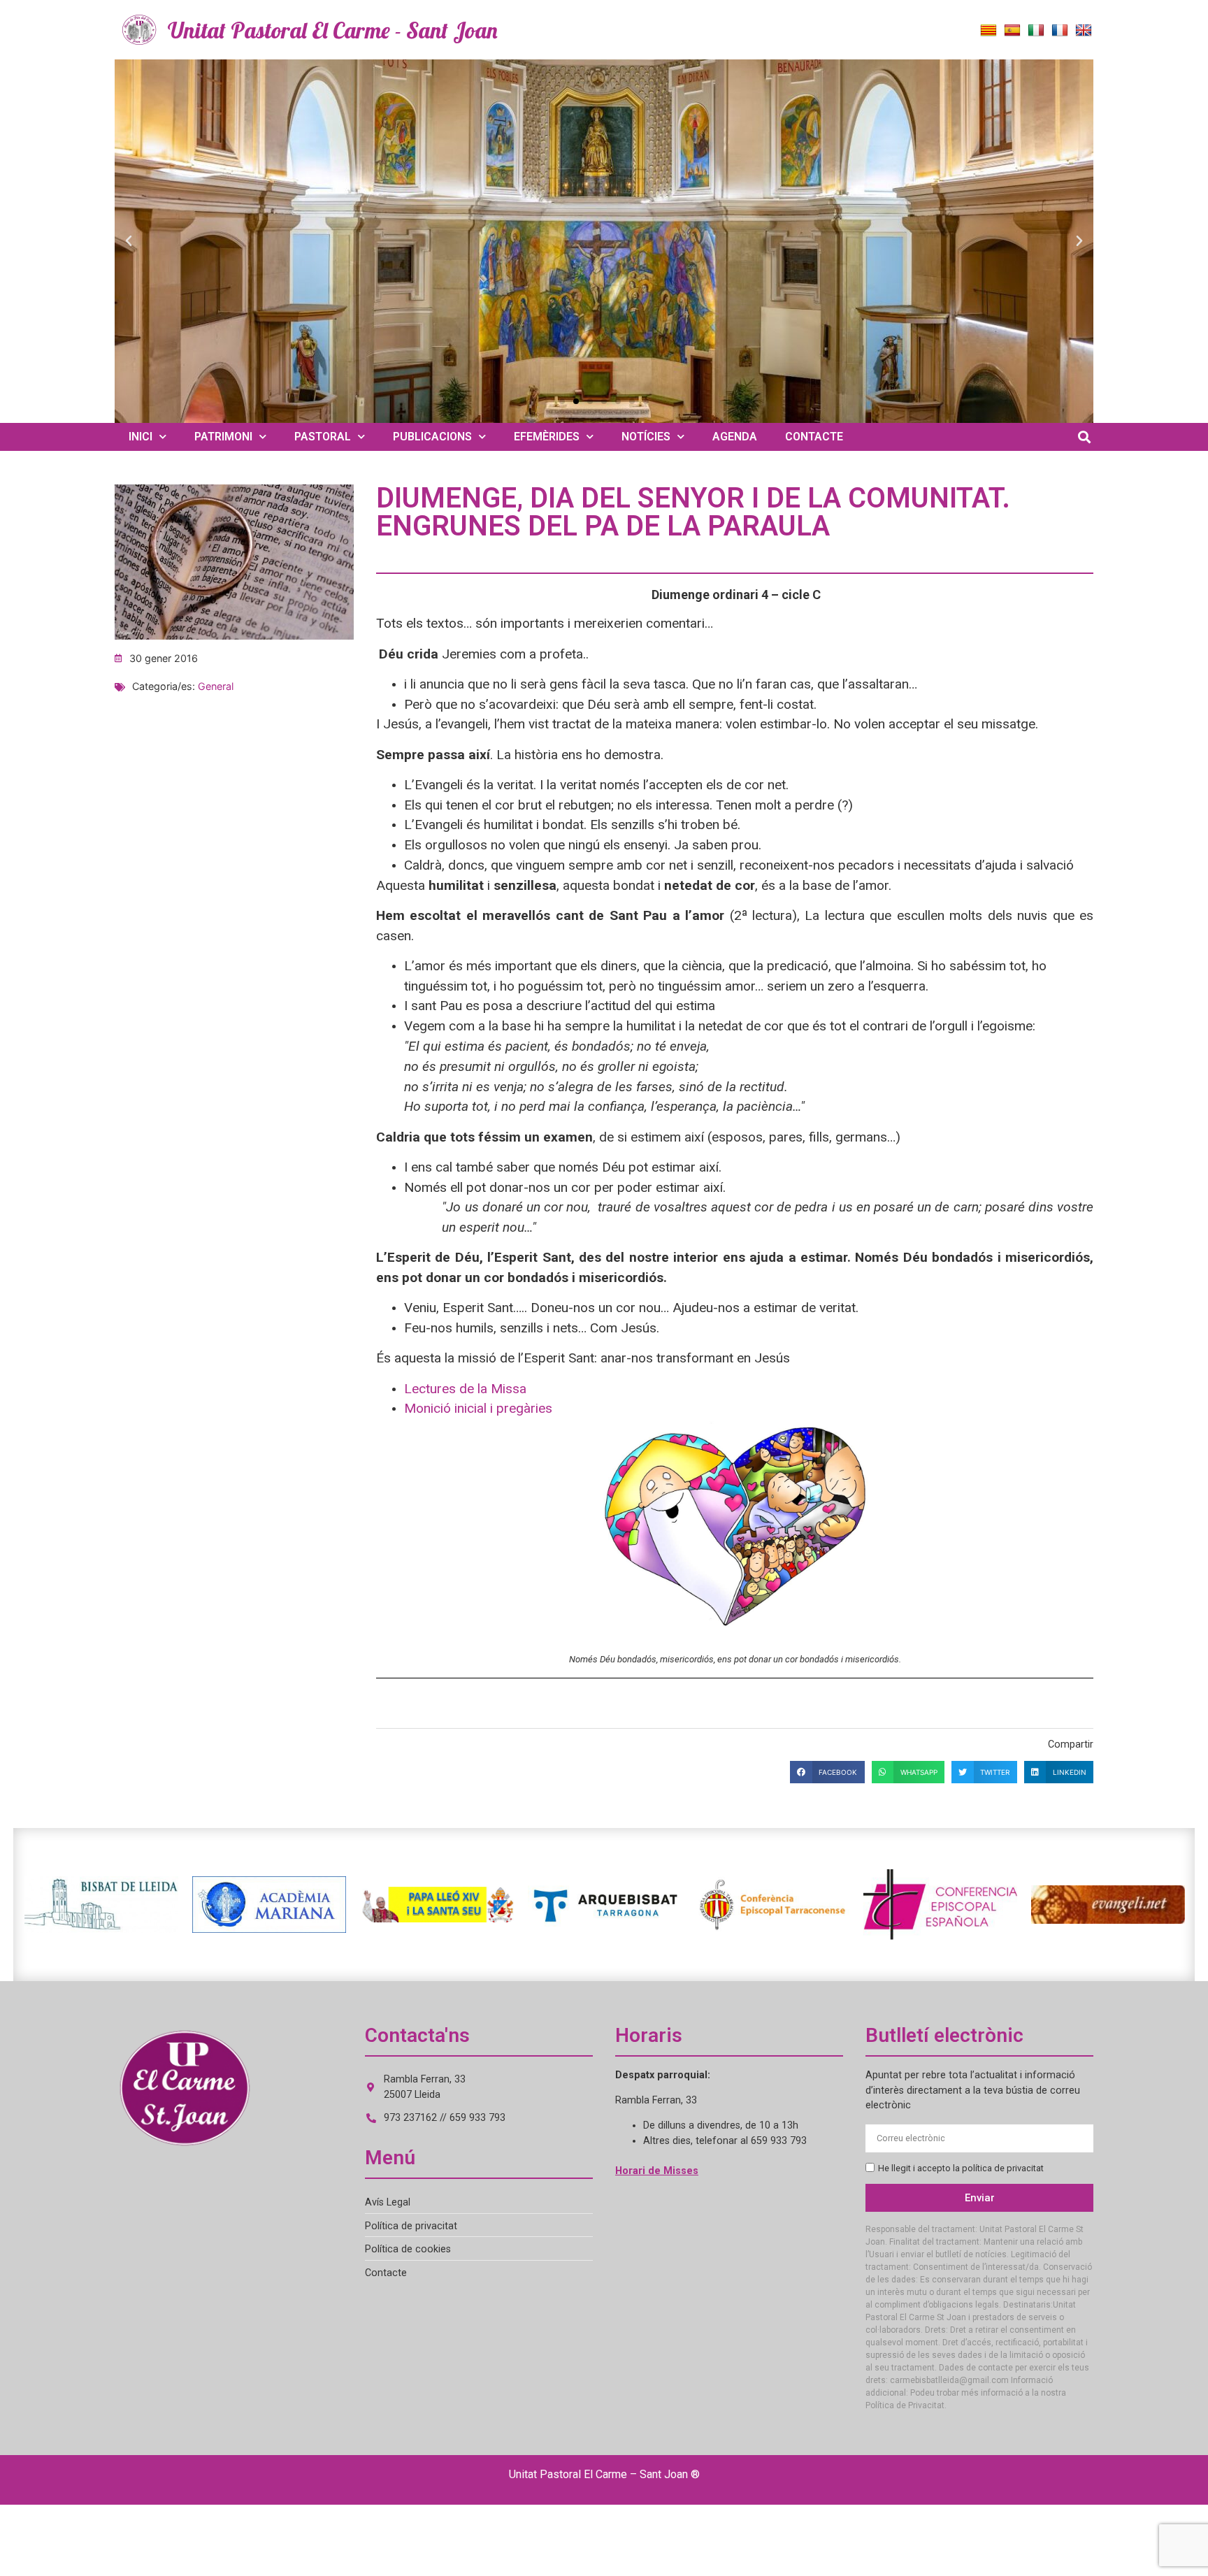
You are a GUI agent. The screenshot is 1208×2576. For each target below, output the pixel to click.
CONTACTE (814, 437)
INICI (141, 437)
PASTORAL (323, 437)
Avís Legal (388, 2202)
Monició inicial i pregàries (478, 1408)
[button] (129, 241)
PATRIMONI (223, 437)
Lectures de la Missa (465, 1389)
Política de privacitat (411, 2226)
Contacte (386, 2273)
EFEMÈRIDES (547, 437)
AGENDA (735, 437)
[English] (1084, 31)
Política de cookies (408, 2249)
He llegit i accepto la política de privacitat (961, 2168)
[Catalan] (988, 31)
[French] (1060, 31)
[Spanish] (1012, 31)
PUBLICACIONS (432, 437)
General (216, 686)
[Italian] (1036, 31)
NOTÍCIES (646, 437)
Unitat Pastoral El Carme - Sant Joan (333, 30)
